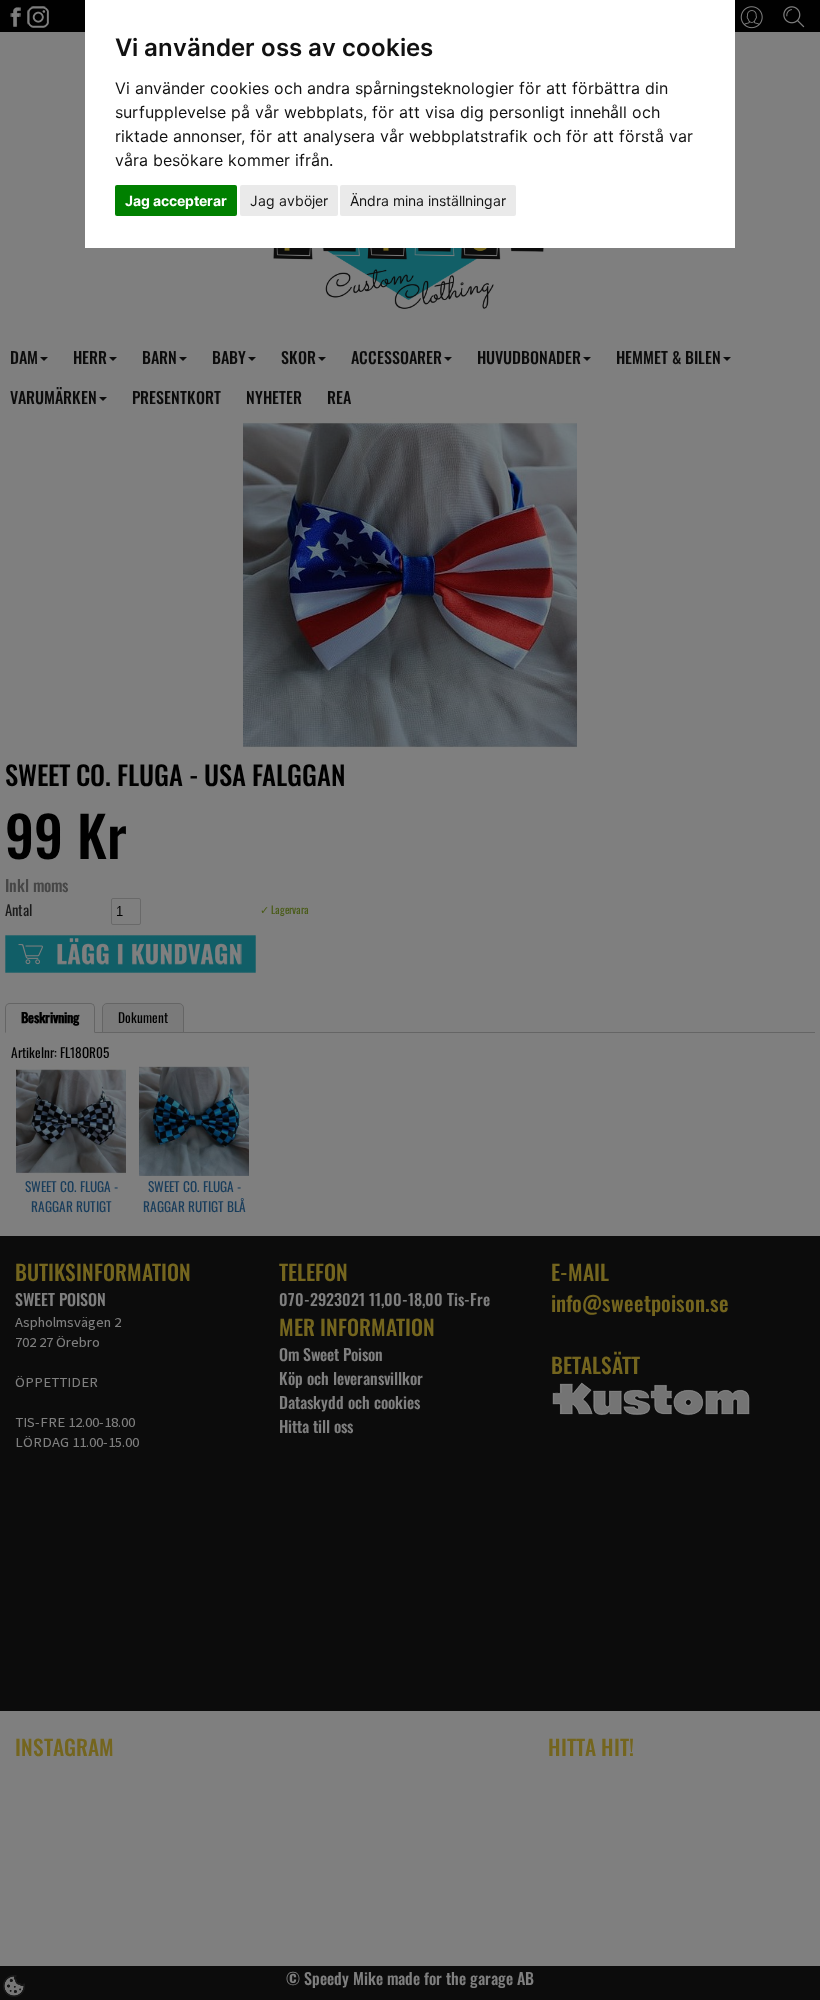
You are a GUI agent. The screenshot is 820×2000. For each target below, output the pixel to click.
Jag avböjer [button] (289, 200)
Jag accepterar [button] (176, 200)
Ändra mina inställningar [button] (428, 200)
